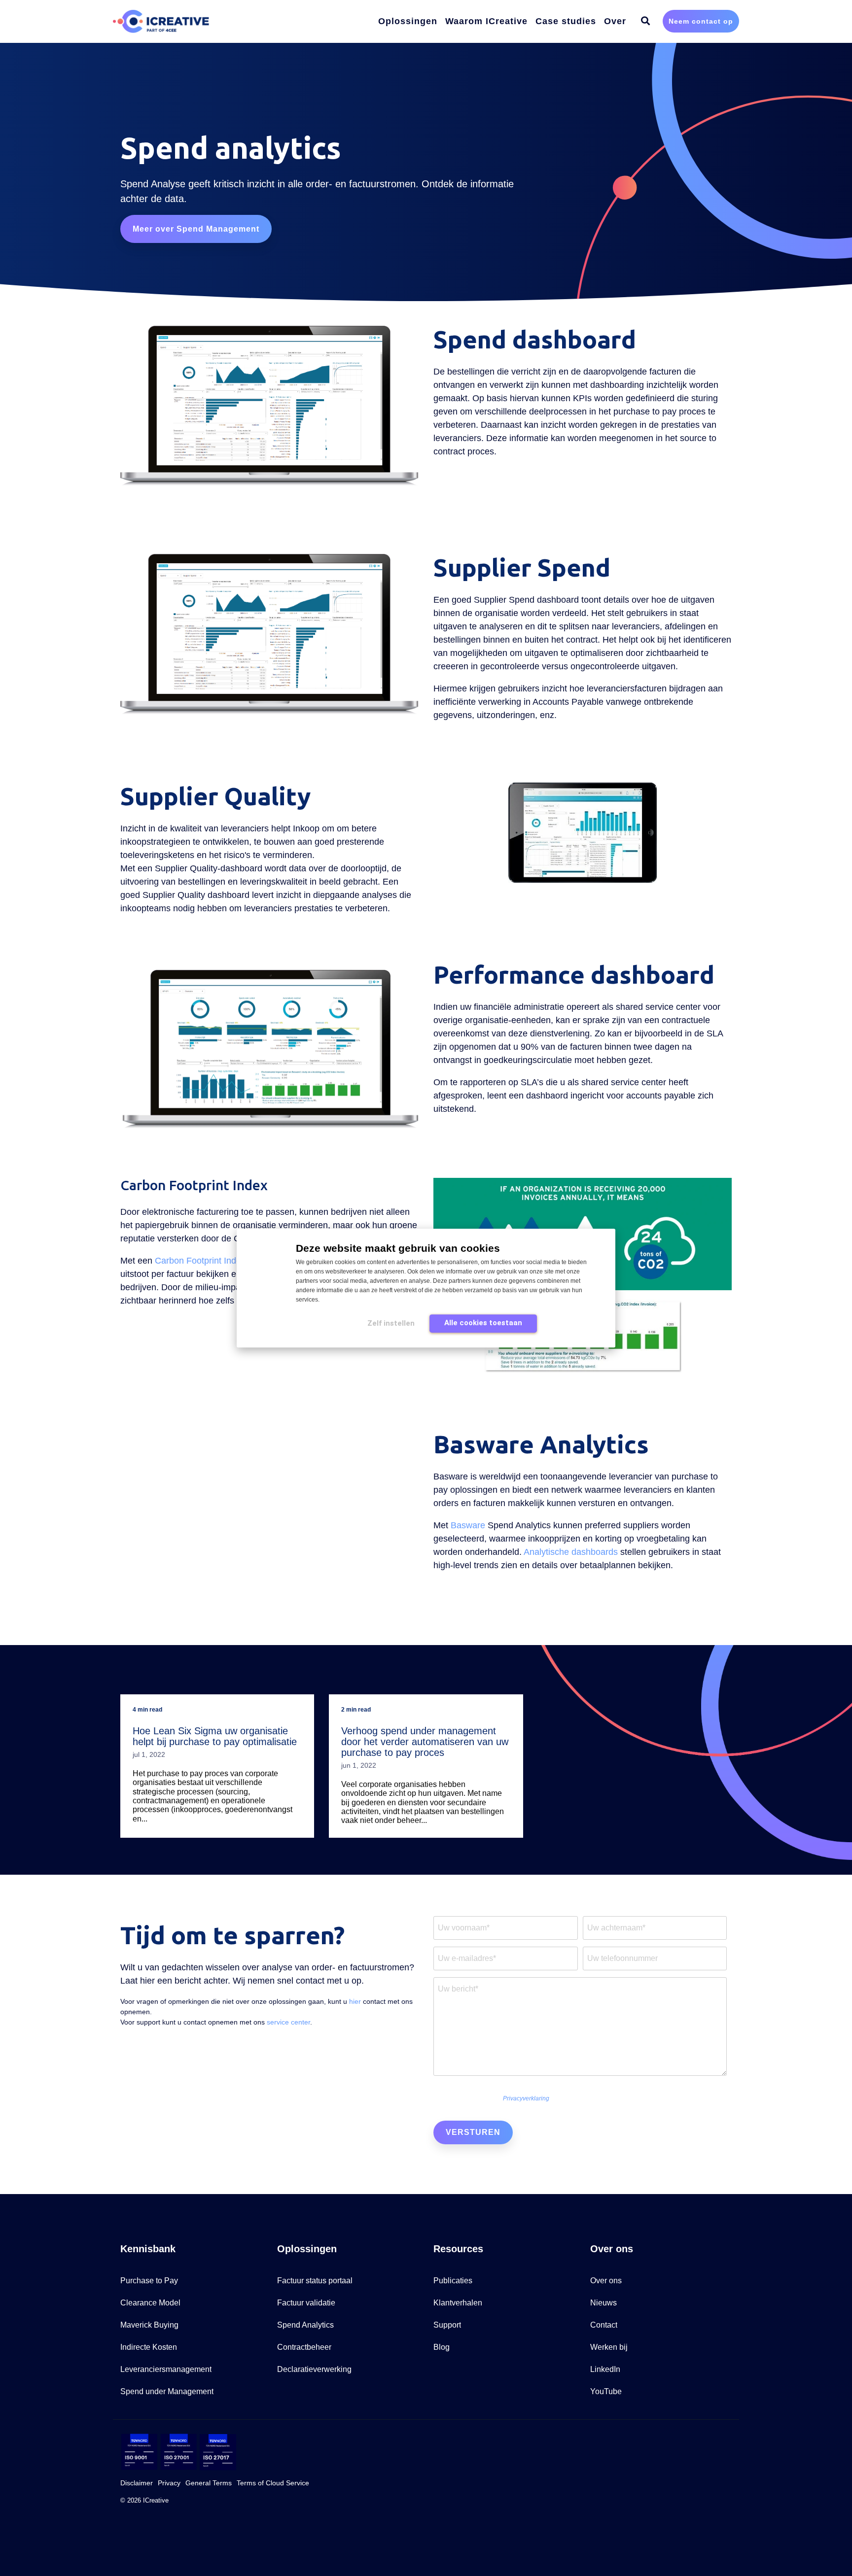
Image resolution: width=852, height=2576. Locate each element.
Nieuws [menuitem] (603, 2303)
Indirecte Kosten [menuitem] (149, 2347)
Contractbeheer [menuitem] (304, 2347)
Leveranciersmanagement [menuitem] (166, 2369)
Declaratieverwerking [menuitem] (314, 2369)
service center (288, 2022)
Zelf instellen (391, 1323)
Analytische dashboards (571, 1552)
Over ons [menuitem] (606, 2281)
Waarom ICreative (486, 21)
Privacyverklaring (526, 2098)
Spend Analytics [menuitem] (305, 2325)
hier (355, 2001)
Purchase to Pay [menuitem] (149, 2281)
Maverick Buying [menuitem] (149, 2325)
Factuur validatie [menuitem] (306, 2303)
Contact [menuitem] (604, 2325)
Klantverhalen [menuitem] (458, 2303)
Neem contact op (701, 21)
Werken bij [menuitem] (609, 2347)
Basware (468, 1525)
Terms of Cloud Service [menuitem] (273, 2483)
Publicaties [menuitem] (453, 2281)
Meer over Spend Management (196, 229)
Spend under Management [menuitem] (167, 2391)
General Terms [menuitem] (209, 2483)
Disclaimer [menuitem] (137, 2483)
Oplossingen (408, 21)
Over (615, 21)
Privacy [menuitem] (169, 2483)
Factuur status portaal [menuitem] (315, 2281)
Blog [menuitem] (442, 2347)
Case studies (566, 21)
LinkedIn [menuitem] (605, 2369)
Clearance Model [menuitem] (150, 2303)
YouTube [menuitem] (606, 2391)
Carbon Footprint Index (200, 1261)
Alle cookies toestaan (483, 1323)
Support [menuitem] (447, 2325)
